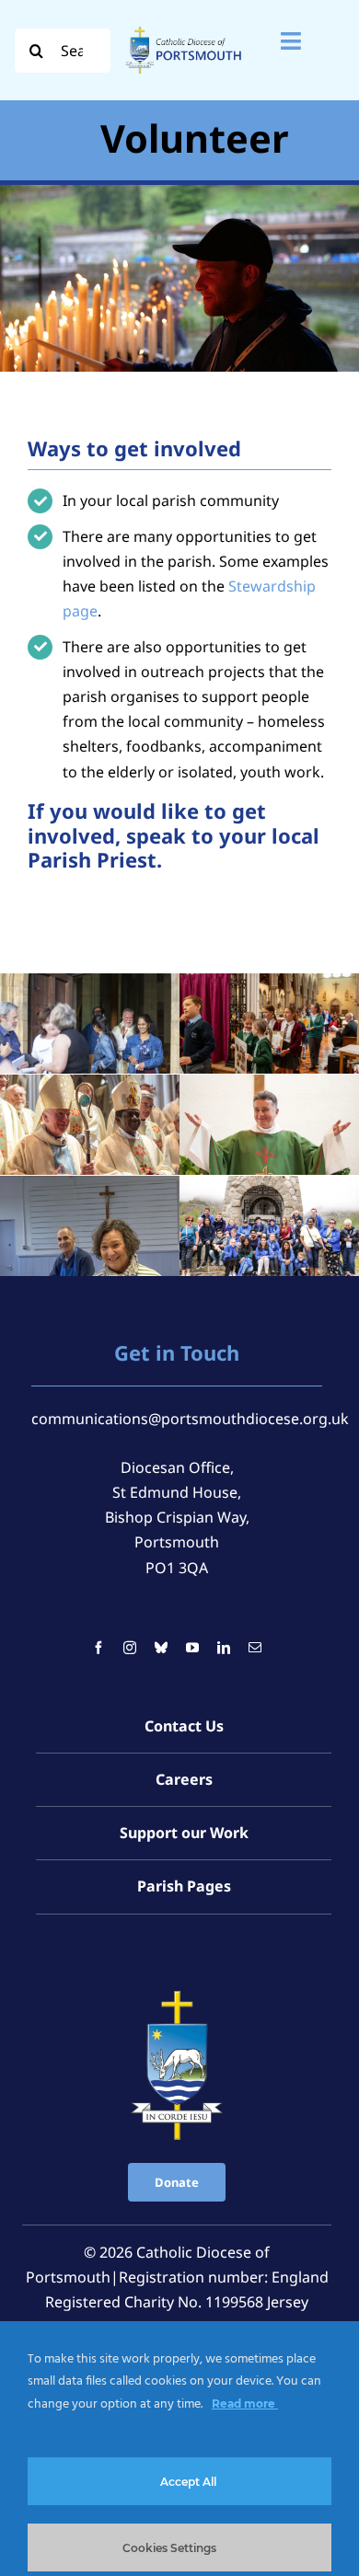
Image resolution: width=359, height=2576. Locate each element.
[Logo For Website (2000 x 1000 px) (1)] (184, 28)
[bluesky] (161, 1648)
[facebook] (98, 1648)
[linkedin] (224, 1648)
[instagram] (130, 1648)
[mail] (255, 1648)
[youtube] (192, 1648)
